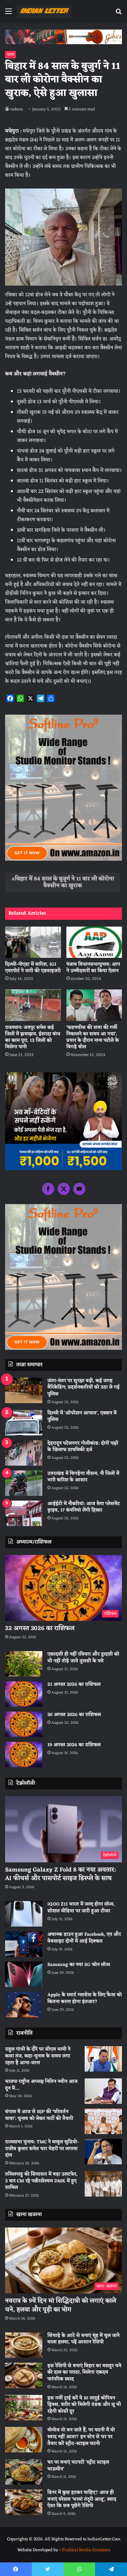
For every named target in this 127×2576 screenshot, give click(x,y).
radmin (17, 109)
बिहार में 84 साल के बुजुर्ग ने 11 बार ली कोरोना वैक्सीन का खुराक (65, 882)
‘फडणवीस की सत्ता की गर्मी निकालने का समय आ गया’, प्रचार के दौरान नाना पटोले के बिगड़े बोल (93, 1037)
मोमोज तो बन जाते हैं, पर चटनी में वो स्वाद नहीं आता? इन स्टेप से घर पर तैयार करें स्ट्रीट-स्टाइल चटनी (81, 2437)
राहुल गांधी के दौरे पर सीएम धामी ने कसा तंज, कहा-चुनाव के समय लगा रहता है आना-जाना (38, 2056)
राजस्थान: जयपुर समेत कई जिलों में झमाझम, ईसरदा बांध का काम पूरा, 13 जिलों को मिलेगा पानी (33, 1037)
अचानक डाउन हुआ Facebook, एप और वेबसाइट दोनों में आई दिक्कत (84, 1938)
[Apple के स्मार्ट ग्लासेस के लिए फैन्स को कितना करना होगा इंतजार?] (24, 2005)
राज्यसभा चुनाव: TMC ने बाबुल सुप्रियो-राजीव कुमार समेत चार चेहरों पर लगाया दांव (42, 2149)
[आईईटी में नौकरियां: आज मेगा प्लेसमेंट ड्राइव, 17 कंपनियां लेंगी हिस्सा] (24, 1513)
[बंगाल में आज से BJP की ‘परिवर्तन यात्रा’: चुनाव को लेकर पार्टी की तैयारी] (103, 2121)
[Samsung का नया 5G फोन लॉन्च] (24, 1974)
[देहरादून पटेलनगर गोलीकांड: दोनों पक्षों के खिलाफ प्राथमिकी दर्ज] (24, 1453)
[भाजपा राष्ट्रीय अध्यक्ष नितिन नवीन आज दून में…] (103, 2091)
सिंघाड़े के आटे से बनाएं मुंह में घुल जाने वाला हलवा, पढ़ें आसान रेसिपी (83, 2339)
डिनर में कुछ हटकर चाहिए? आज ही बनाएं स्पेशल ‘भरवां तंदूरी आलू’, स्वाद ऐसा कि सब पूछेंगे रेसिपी (82, 2499)
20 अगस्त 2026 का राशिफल (74, 1715)
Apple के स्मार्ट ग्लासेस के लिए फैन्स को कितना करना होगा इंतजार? (85, 1998)
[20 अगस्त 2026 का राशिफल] (24, 1724)
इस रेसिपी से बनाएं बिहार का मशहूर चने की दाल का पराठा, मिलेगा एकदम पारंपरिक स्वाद (84, 2373)
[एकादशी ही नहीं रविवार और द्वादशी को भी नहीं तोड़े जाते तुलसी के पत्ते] (24, 1664)
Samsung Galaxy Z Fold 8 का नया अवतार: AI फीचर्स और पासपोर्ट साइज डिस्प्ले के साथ (60, 1874)
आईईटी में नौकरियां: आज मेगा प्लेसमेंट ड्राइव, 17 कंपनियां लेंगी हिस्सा (84, 1507)
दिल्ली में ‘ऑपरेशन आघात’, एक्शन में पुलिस (82, 1417)
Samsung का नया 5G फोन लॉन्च (79, 1965)
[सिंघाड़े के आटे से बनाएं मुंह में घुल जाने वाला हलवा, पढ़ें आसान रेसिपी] (24, 2345)
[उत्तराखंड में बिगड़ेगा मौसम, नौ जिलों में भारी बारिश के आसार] (24, 1483)
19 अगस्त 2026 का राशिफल (74, 1745)
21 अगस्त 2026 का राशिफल (74, 1685)
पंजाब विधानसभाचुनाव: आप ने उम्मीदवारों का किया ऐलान (93, 968)
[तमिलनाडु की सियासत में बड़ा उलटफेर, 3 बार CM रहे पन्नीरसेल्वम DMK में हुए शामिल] (103, 2184)
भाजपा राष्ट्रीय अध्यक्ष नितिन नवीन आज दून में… (41, 2085)
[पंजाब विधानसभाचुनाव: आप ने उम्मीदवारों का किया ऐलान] (94, 942)
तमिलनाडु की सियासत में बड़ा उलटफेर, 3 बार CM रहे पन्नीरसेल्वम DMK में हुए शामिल (41, 2181)
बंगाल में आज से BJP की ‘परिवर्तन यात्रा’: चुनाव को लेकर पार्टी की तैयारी (39, 2115)
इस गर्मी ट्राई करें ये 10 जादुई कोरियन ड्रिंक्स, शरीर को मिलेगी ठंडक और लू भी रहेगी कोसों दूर (84, 2405)
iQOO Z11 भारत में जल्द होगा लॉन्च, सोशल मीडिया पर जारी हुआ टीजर (81, 1908)
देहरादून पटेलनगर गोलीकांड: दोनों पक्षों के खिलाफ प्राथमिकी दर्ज (83, 1447)
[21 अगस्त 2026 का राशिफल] (24, 1694)
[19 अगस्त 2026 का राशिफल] (24, 1755)
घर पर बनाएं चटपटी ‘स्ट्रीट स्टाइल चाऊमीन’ (78, 2466)
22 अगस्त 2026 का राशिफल (40, 1628)
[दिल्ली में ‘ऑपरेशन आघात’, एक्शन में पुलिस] (24, 1423)
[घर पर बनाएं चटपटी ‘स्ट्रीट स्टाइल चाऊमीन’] (24, 2472)
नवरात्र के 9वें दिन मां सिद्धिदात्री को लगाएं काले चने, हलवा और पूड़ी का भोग (61, 2305)
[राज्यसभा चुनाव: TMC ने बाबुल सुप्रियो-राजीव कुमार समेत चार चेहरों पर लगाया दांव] (103, 2152)
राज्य (10, 55)
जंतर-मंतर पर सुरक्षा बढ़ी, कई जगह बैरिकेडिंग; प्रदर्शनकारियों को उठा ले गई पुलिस (83, 1388)
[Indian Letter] (44, 11)
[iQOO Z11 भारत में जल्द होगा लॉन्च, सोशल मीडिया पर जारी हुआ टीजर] (24, 1914)
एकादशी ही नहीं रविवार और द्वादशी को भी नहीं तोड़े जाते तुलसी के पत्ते (83, 1658)
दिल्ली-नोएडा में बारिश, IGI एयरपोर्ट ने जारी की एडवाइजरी (33, 968)
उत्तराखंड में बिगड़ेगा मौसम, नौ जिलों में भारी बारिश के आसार (83, 1477)
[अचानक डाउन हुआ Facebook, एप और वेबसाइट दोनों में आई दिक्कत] (24, 1944)
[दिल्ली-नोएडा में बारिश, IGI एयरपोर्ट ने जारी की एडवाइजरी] (33, 942)
